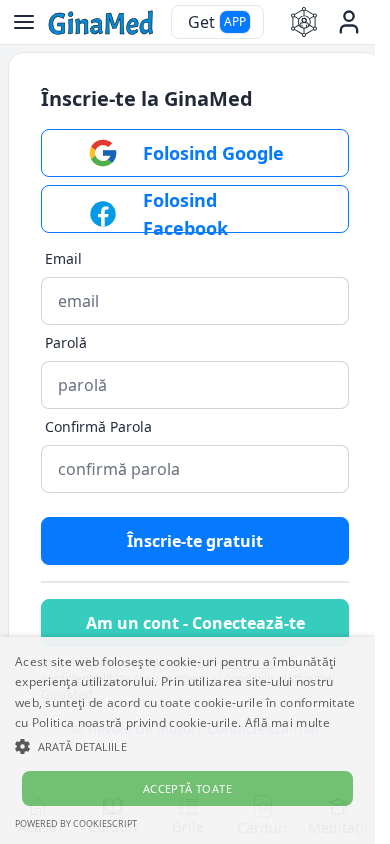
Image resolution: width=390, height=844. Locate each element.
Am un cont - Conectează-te (195, 623)
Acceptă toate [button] (187, 788)
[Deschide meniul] (24, 22)
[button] (187, 746)
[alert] (187, 740)
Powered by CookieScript (76, 823)
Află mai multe (287, 722)
